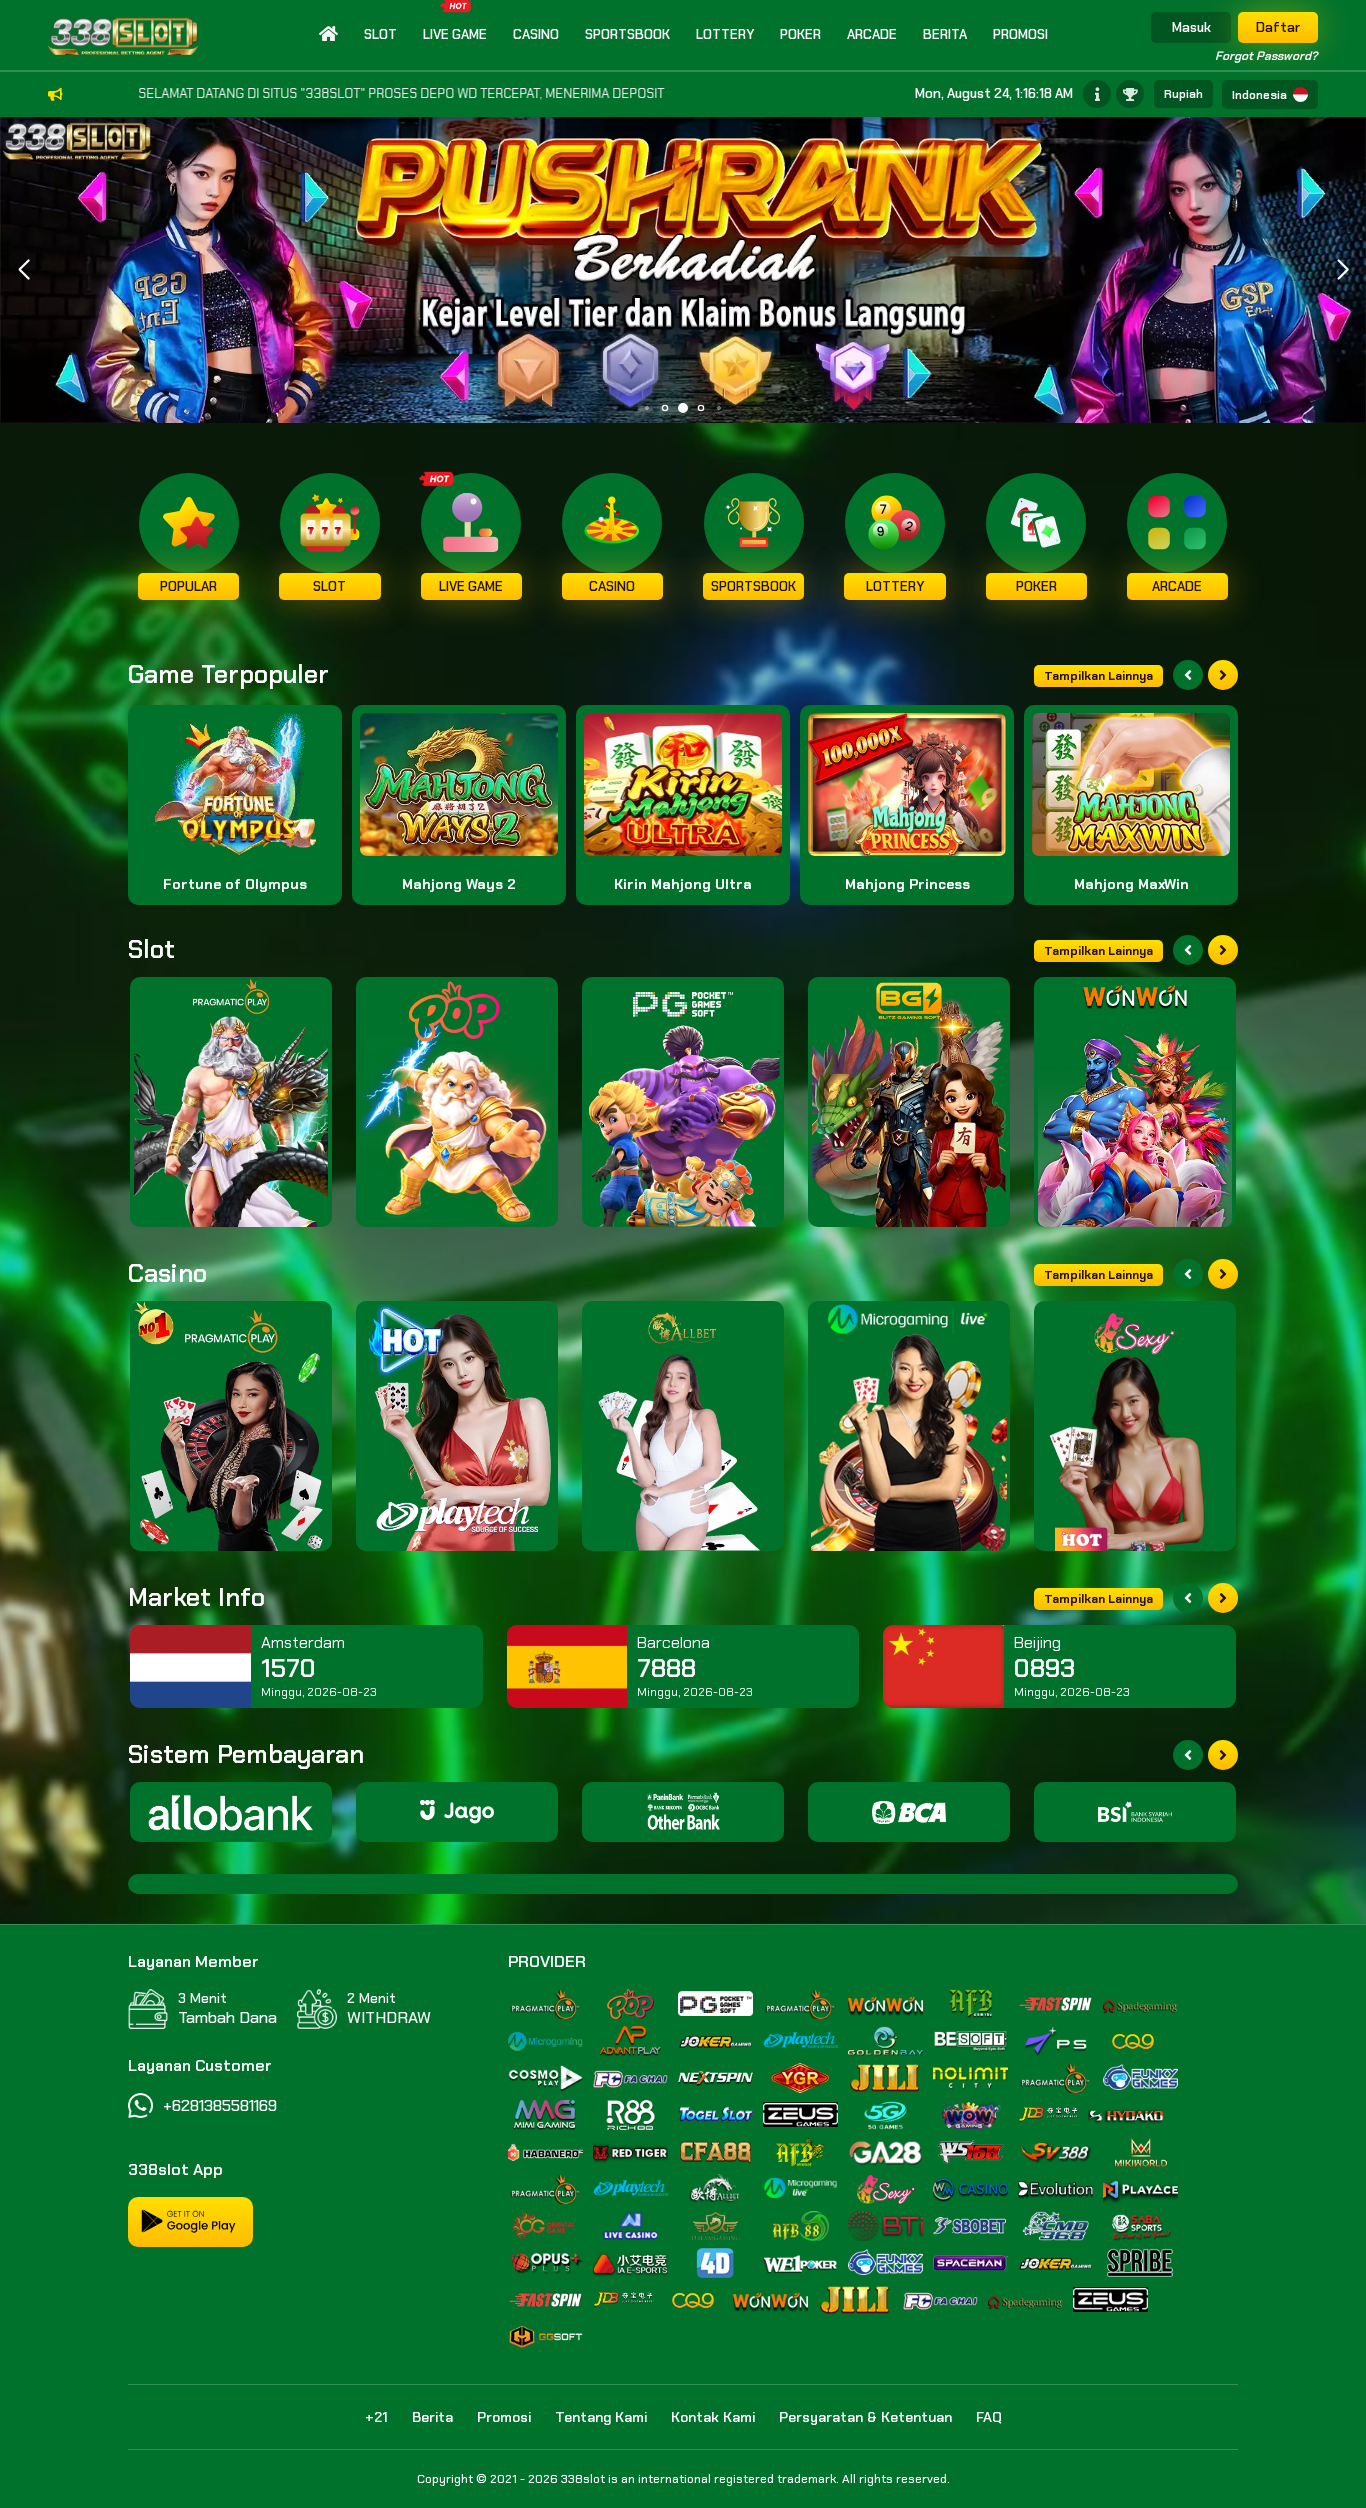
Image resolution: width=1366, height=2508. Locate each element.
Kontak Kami (713, 2417)
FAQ (989, 2417)
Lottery (725, 34)
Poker (800, 34)
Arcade (872, 34)
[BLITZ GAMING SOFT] (909, 1102)
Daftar (1278, 27)
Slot (380, 34)
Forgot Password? (1266, 56)
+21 (376, 2417)
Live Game (455, 34)
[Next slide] (1223, 675)
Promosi (1020, 34)
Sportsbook (627, 34)
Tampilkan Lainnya (1098, 676)
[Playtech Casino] (457, 1426)
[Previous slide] (1188, 675)
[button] (1342, 270)
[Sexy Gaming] (1135, 1426)
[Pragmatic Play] (231, 1102)
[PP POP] (457, 1102)
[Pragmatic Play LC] (231, 1426)
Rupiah (1183, 94)
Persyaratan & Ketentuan (865, 2417)
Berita (945, 34)
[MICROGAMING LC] (909, 1426)
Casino (536, 34)
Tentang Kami (601, 2417)
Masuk (1191, 27)
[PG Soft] (683, 1102)
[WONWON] (1135, 1102)
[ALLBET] (683, 1426)
